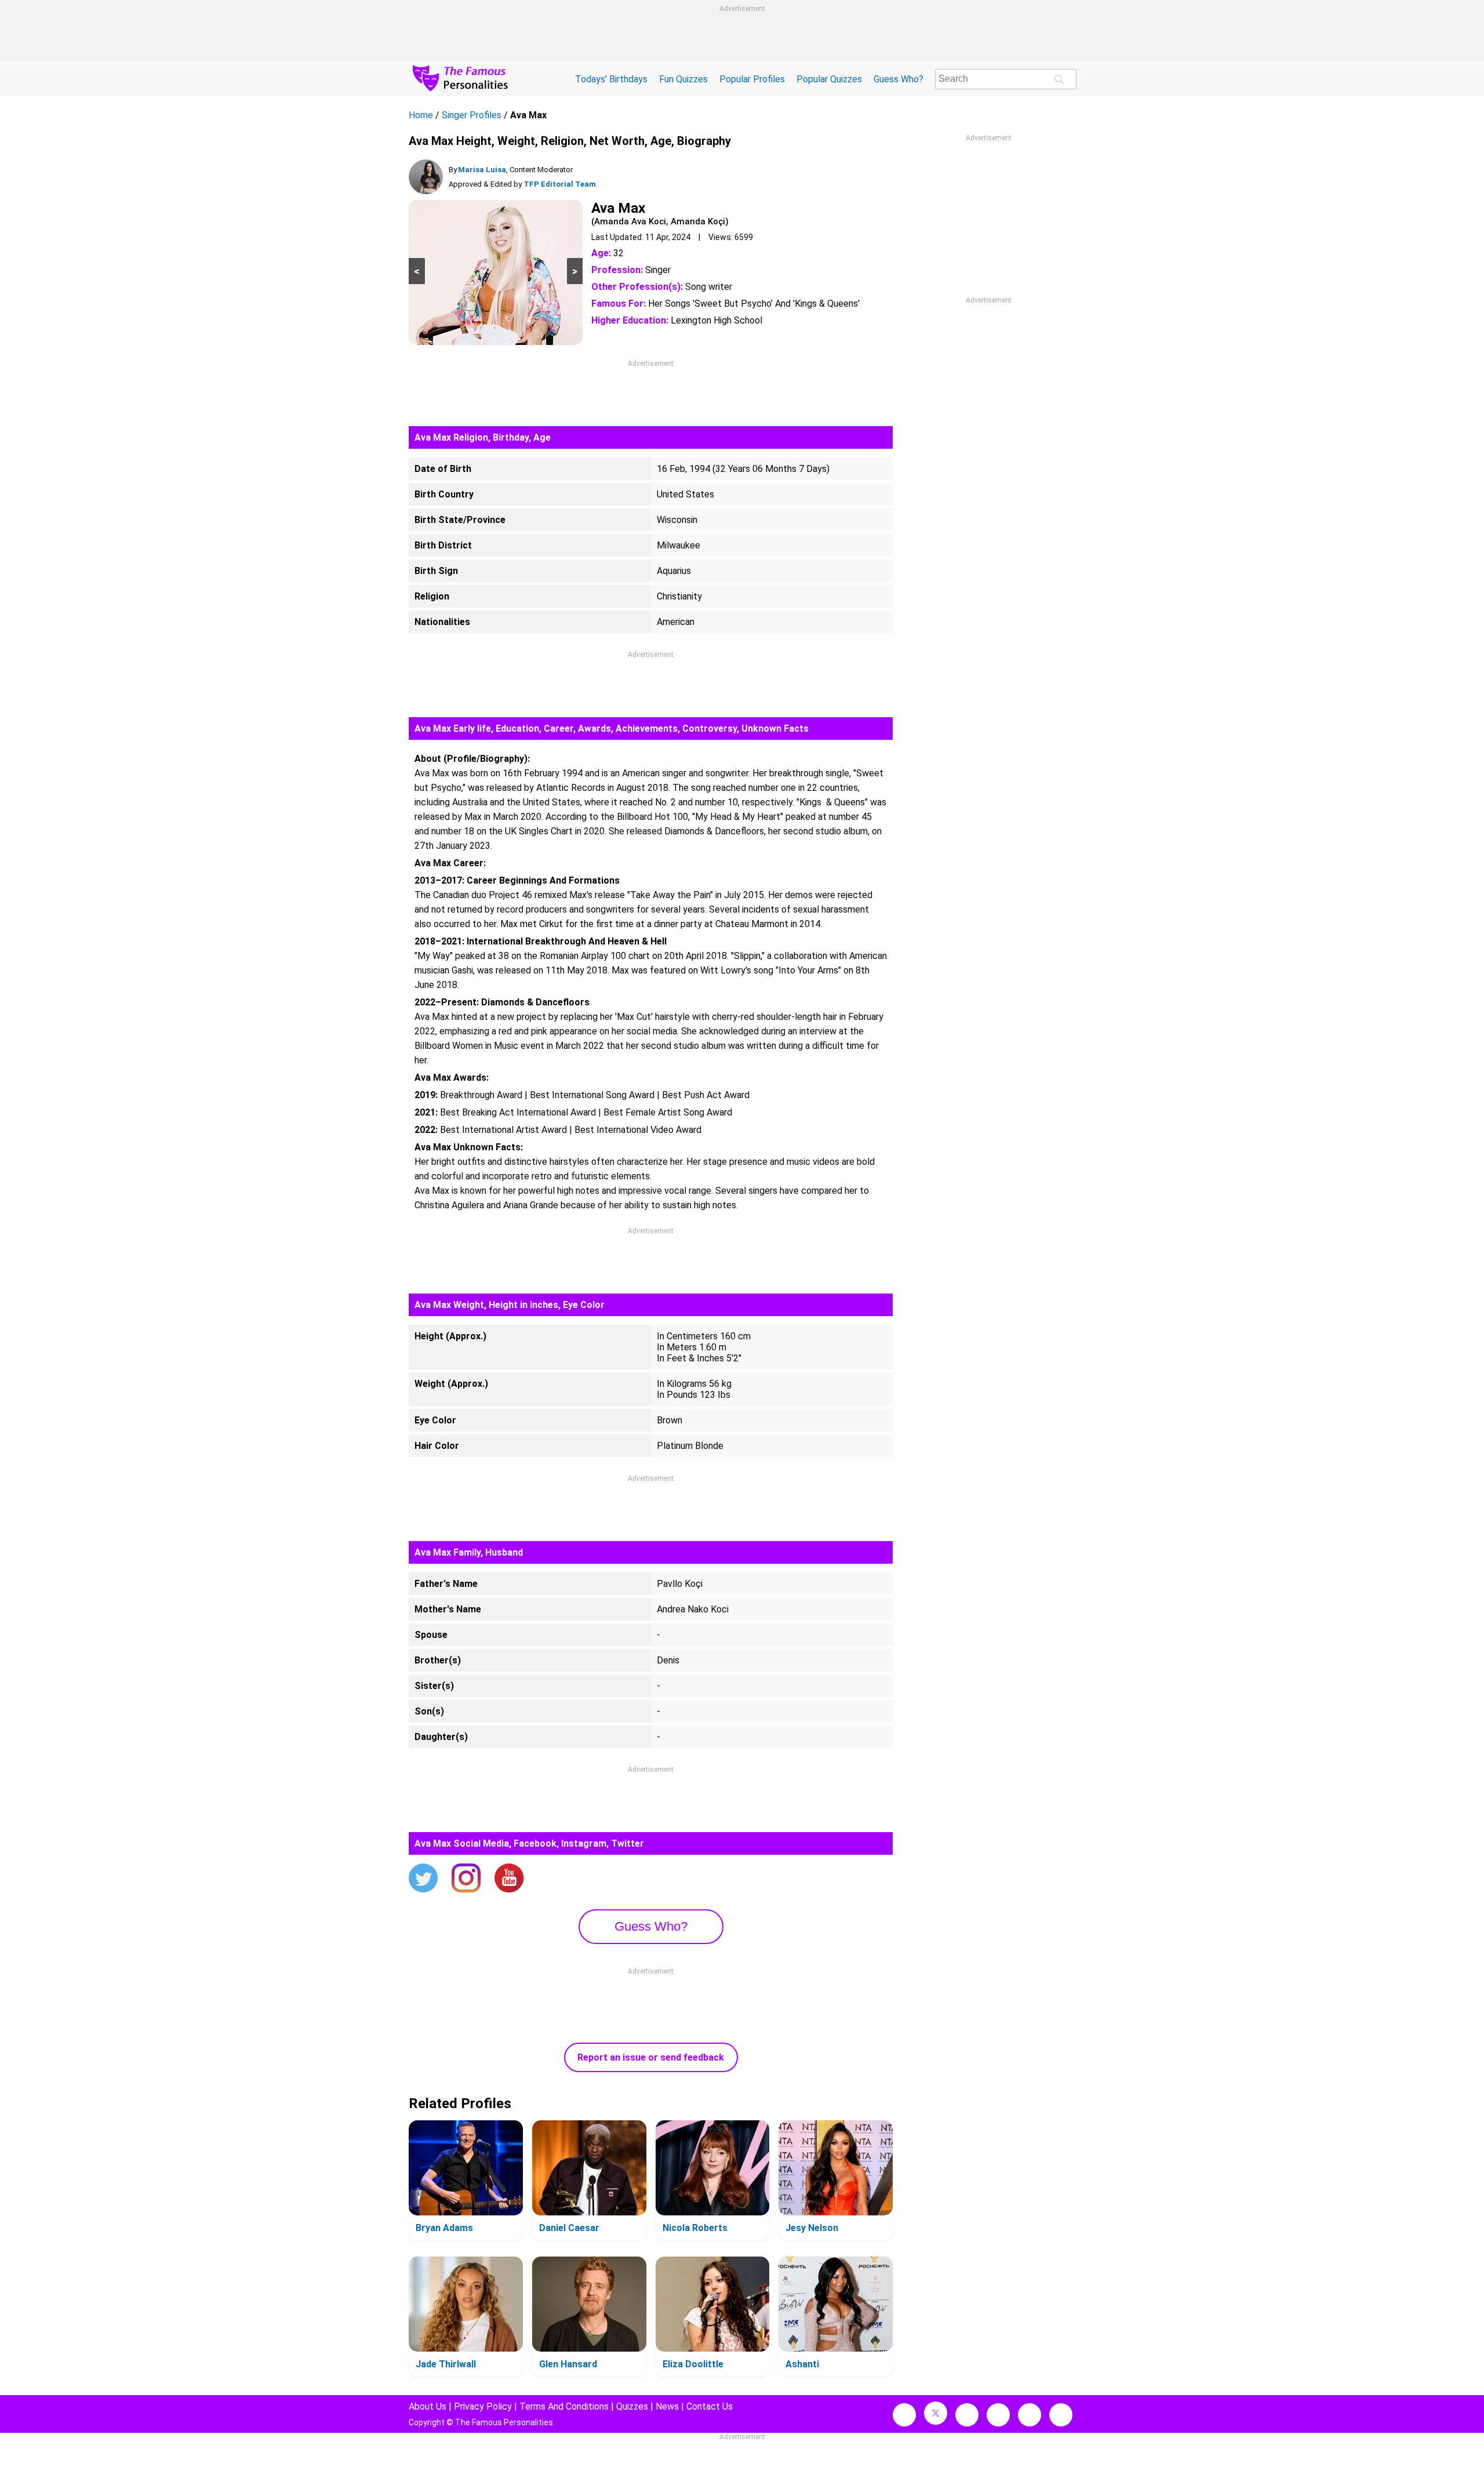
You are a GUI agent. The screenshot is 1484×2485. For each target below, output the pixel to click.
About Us (428, 2406)
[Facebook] (904, 2415)
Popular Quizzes (829, 79)
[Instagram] (466, 1879)
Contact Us (710, 2406)
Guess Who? (899, 79)
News (667, 2406)
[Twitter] (423, 1879)
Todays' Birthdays (611, 79)
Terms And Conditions (564, 2406)
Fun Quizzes (683, 79)
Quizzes (632, 2406)
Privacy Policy (483, 2406)
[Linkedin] (998, 2415)
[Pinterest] (1030, 2415)
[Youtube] (509, 1879)
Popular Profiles (752, 79)
